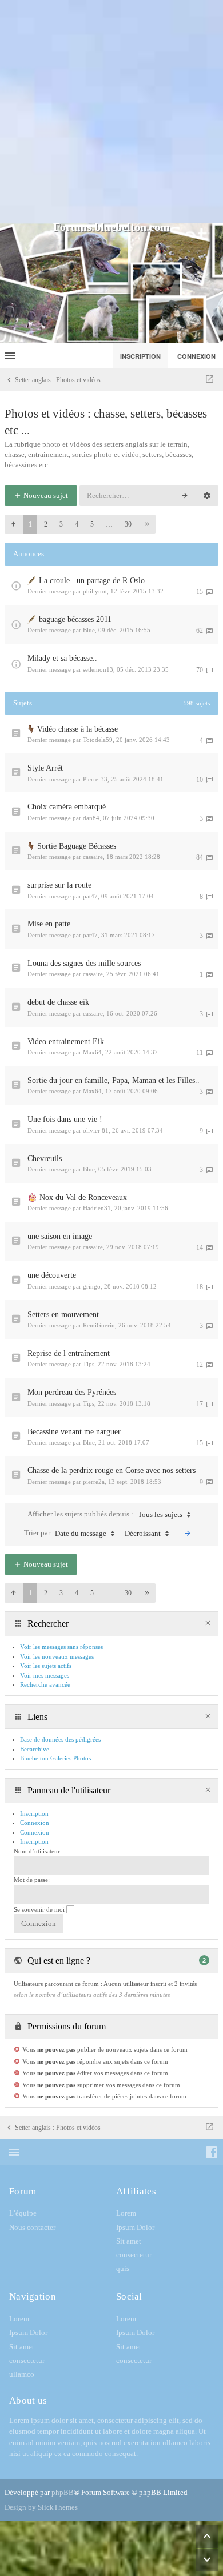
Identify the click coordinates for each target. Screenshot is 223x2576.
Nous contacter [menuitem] (32, 2227)
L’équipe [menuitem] (23, 2213)
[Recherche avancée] (207, 496)
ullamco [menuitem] (22, 2374)
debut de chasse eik (58, 1002)
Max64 (92, 1052)
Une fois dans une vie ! (65, 1119)
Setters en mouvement (63, 1315)
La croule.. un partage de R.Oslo (92, 581)
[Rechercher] (185, 496)
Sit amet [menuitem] (129, 2241)
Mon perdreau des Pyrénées (72, 1392)
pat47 (90, 896)
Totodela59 (98, 740)
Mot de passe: (32, 1880)
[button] (13, 524)
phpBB (63, 2492)
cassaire (93, 857)
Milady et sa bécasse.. (62, 658)
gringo (92, 1286)
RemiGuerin (99, 1325)
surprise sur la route (59, 885)
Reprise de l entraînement (69, 1353)
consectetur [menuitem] (134, 2255)
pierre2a (94, 1482)
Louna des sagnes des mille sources (84, 963)
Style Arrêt (45, 768)
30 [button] (128, 524)
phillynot (95, 591)
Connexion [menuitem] (196, 356)
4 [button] (77, 524)
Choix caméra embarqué (67, 807)
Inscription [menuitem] (140, 356)
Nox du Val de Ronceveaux (83, 1197)
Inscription (34, 1841)
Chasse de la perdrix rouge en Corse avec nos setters (111, 1470)
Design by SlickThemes (41, 2507)
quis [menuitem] (123, 2268)
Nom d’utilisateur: (38, 1851)
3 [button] (61, 524)
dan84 (91, 818)
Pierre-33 (95, 779)
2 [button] (46, 524)
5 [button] (92, 524)
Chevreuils (45, 1159)
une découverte (52, 1275)
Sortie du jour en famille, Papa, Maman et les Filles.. (114, 1080)
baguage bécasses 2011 (75, 619)
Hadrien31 (97, 1208)
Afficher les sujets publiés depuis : (105, 1514)
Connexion (35, 1832)
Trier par (65, 1533)
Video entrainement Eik (66, 1042)
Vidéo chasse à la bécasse (77, 729)
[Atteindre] (210, 380)
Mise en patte (49, 924)
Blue (89, 630)
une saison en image (60, 1236)
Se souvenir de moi (40, 1909)
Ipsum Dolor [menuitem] (135, 2227)
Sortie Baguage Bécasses (77, 846)
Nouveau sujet (45, 495)
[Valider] (188, 1534)
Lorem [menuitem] (126, 2213)
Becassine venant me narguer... (77, 1432)
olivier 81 (96, 1130)
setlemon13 (98, 669)
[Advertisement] (111, 111)
